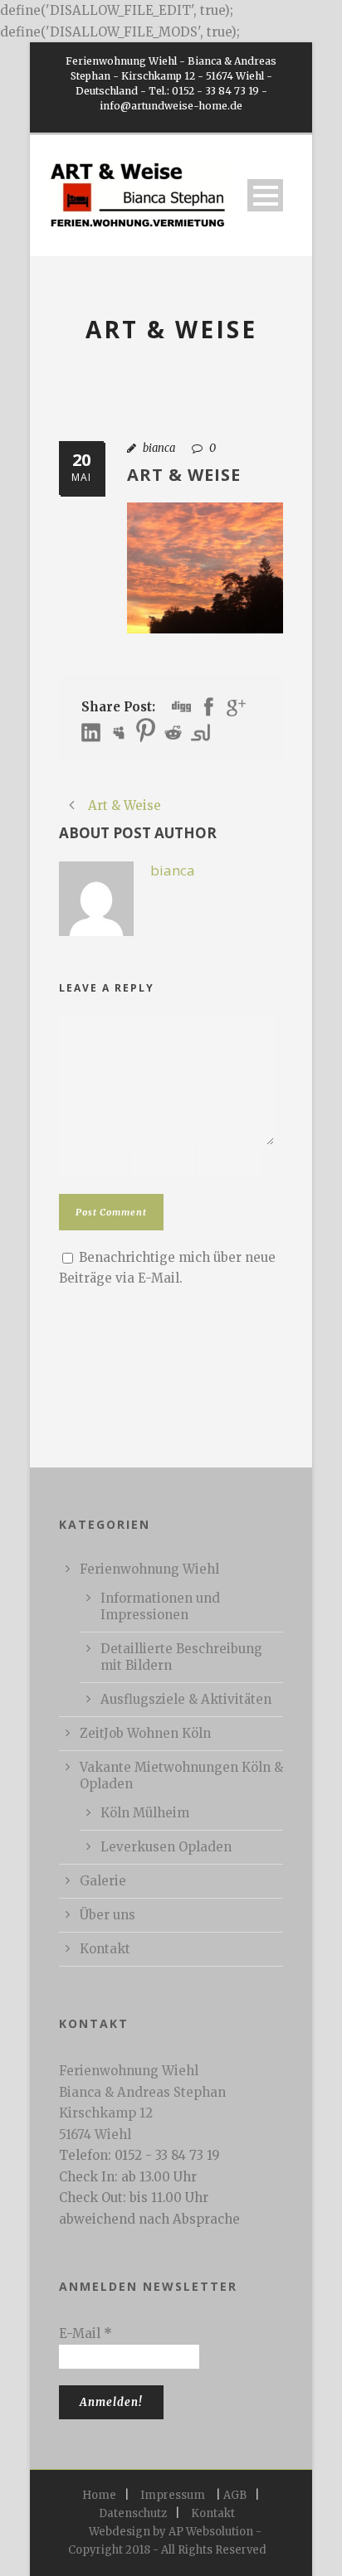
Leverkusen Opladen (166, 1847)
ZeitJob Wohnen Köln (145, 1733)
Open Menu (265, 195)
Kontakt (105, 1949)
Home (99, 2495)
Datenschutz (133, 2513)
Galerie (103, 1881)
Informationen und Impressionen (160, 1606)
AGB (235, 2495)
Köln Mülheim (145, 1813)
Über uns (107, 1915)
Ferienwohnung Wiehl (149, 1569)
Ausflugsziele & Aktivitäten (186, 1699)
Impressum (173, 2495)
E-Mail (85, 2333)
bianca (159, 448)
